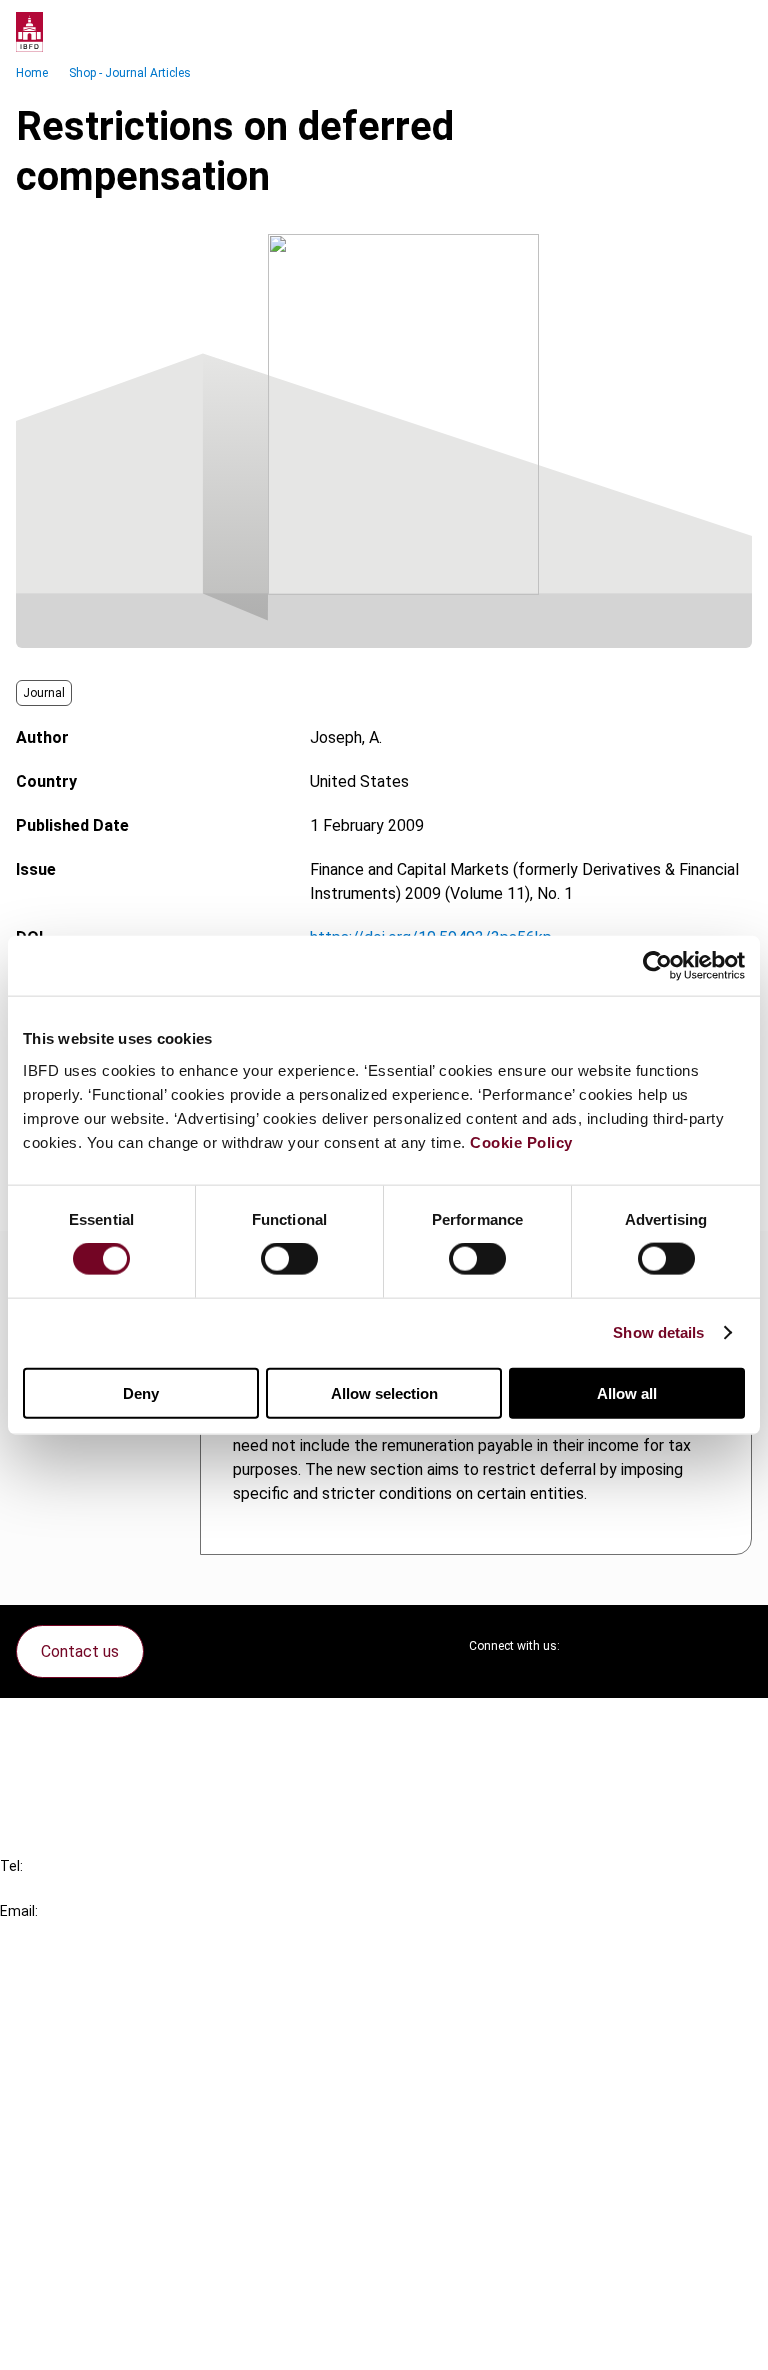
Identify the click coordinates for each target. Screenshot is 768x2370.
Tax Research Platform (122, 2033)
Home (32, 73)
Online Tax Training (105, 2069)
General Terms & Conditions (137, 2197)
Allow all (627, 1392)
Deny (141, 1392)
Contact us (80, 1651)
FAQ (54, 1761)
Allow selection (384, 1392)
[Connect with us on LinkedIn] (640, 1646)
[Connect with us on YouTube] (688, 1646)
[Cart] (692, 32)
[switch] (289, 1259)
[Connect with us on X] (592, 1646)
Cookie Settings (96, 2305)
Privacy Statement (107, 2233)
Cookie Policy (521, 1141)
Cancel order (84, 1725)
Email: (19, 1911)
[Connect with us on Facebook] (736, 1646)
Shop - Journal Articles (130, 73)
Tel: (11, 1866)
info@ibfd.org (47, 1933)
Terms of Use (88, 2341)
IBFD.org (70, 1997)
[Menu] (732, 32)
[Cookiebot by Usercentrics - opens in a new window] (657, 966)
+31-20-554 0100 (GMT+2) (96, 1888)
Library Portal (87, 2105)
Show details (658, 1332)
